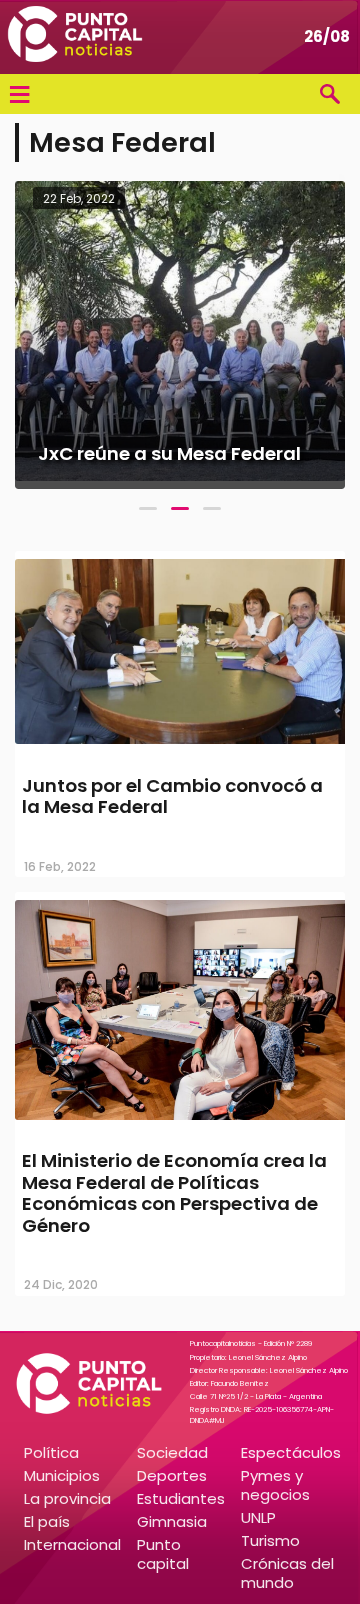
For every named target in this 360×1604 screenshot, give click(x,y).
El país (47, 1521)
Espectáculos (291, 1452)
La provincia (67, 1498)
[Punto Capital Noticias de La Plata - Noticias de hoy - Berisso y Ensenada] (75, 37)
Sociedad (172, 1452)
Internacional (72, 1544)
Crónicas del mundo (287, 1573)
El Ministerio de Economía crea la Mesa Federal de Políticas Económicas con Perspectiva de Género (174, 1193)
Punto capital (163, 1554)
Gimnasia (172, 1521)
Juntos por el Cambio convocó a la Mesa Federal (172, 796)
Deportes (172, 1475)
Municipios (62, 1475)
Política (51, 1452)
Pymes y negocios (275, 1485)
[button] (148, 508)
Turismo (270, 1540)
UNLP (258, 1517)
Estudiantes (181, 1498)
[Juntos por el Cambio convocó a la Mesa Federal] (180, 746)
